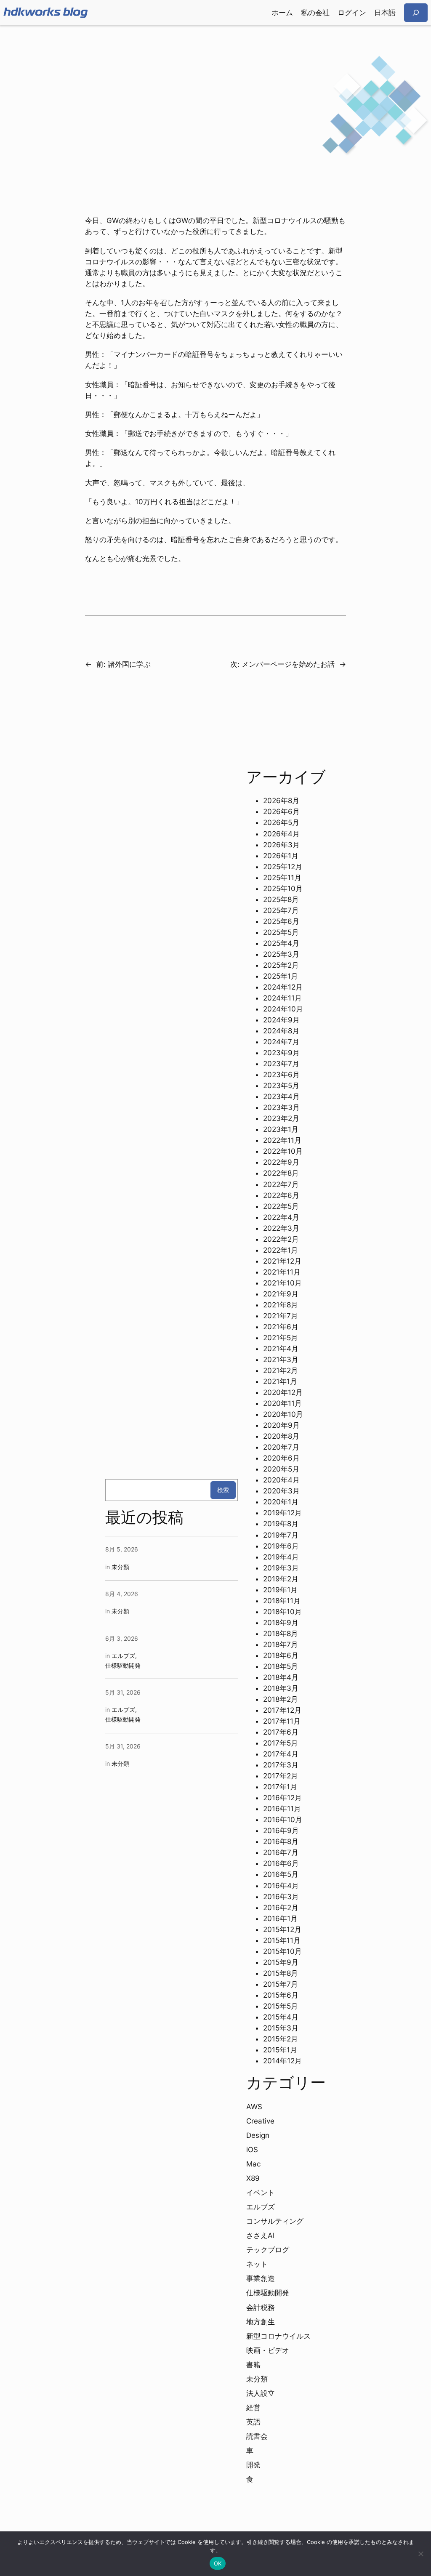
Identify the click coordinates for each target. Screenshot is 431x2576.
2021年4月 (281, 1349)
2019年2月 (281, 1579)
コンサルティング (275, 2221)
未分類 (120, 1567)
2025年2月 (281, 965)
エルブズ (123, 1656)
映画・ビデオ (268, 2350)
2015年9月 (281, 1962)
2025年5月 (281, 932)
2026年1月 (281, 856)
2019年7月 (281, 1535)
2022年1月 (281, 1250)
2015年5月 (281, 2006)
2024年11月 (282, 998)
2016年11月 (282, 1809)
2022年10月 (283, 1151)
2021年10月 (282, 1283)
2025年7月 (281, 910)
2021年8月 (281, 1305)
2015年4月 (281, 2017)
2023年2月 (281, 1118)
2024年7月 (281, 1042)
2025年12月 (283, 867)
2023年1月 (281, 1129)
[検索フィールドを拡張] (416, 12)
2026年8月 (281, 801)
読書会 (257, 2436)
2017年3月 (281, 1765)
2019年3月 (281, 1568)
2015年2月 (281, 2039)
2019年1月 (280, 1590)
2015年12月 (282, 1929)
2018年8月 (281, 1634)
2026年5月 (281, 822)
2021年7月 (281, 1316)
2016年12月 (282, 1798)
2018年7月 (281, 1645)
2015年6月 (281, 1995)
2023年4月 (281, 1096)
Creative (260, 2121)
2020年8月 (281, 1436)
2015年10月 (282, 1951)
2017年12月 (282, 1710)
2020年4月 (281, 1480)
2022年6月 (281, 1195)
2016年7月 (281, 1852)
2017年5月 (281, 1743)
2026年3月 (281, 845)
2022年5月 (281, 1206)
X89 (253, 2178)
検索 (223, 1490)
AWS (254, 2107)
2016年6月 (281, 1863)
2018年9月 (281, 1623)
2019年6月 (281, 1546)
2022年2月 (281, 1239)
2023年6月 (281, 1075)
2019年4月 (281, 1557)
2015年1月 (280, 2050)
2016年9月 (281, 1831)
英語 (253, 2422)
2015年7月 (281, 1984)
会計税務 (261, 2307)
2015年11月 (282, 1940)
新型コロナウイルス (278, 2336)
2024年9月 (281, 1020)
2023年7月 (281, 1064)
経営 (253, 2408)
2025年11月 (282, 878)
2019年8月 (281, 1524)
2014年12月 (282, 2061)
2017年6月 (281, 1732)
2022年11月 (282, 1140)
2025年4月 (281, 943)
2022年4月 (281, 1217)
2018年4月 (281, 1677)
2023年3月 (281, 1107)
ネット (257, 2264)
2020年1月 (281, 1502)
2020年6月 (281, 1458)
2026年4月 (281, 834)
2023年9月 (281, 1053)
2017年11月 (282, 1721)
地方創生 (261, 2322)
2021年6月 (281, 1327)
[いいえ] (420, 2554)
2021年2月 (281, 1370)
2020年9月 (281, 1425)
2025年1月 (281, 976)
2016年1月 (280, 1919)
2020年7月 (281, 1447)
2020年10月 (283, 1414)
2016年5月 (281, 1874)
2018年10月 (282, 1612)
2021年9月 (281, 1294)
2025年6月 (281, 921)
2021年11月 (282, 1272)
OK (218, 2563)
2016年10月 (283, 1820)
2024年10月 (283, 1009)
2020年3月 (281, 1491)
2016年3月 (281, 1897)
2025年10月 (283, 889)
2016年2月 (281, 1908)
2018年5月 (281, 1666)
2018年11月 (282, 1601)
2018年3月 (281, 1688)
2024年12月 (283, 987)
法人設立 (261, 2393)
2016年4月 (281, 1886)
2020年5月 (281, 1469)
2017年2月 (281, 1776)
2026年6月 (281, 812)
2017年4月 (281, 1754)
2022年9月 (281, 1162)
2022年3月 (281, 1228)
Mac (253, 2164)
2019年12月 (282, 1513)
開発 (253, 2465)
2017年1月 (280, 1787)
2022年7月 (281, 1184)
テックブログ (268, 2250)
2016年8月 (281, 1842)
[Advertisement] (215, 92)
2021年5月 (281, 1338)
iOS (252, 2150)
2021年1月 (280, 1381)
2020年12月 (283, 1392)
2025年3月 (281, 954)
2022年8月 (281, 1173)
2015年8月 (281, 1973)
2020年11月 (282, 1403)
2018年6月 (281, 1655)
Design (258, 2135)
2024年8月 (281, 1031)
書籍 (253, 2365)
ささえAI (260, 2235)
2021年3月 (281, 1360)
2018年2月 (281, 1699)
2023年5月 (281, 1086)
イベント (261, 2193)
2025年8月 (281, 899)
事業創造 (261, 2278)
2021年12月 (282, 1261)
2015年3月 (281, 2028)
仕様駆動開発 (123, 1665)
